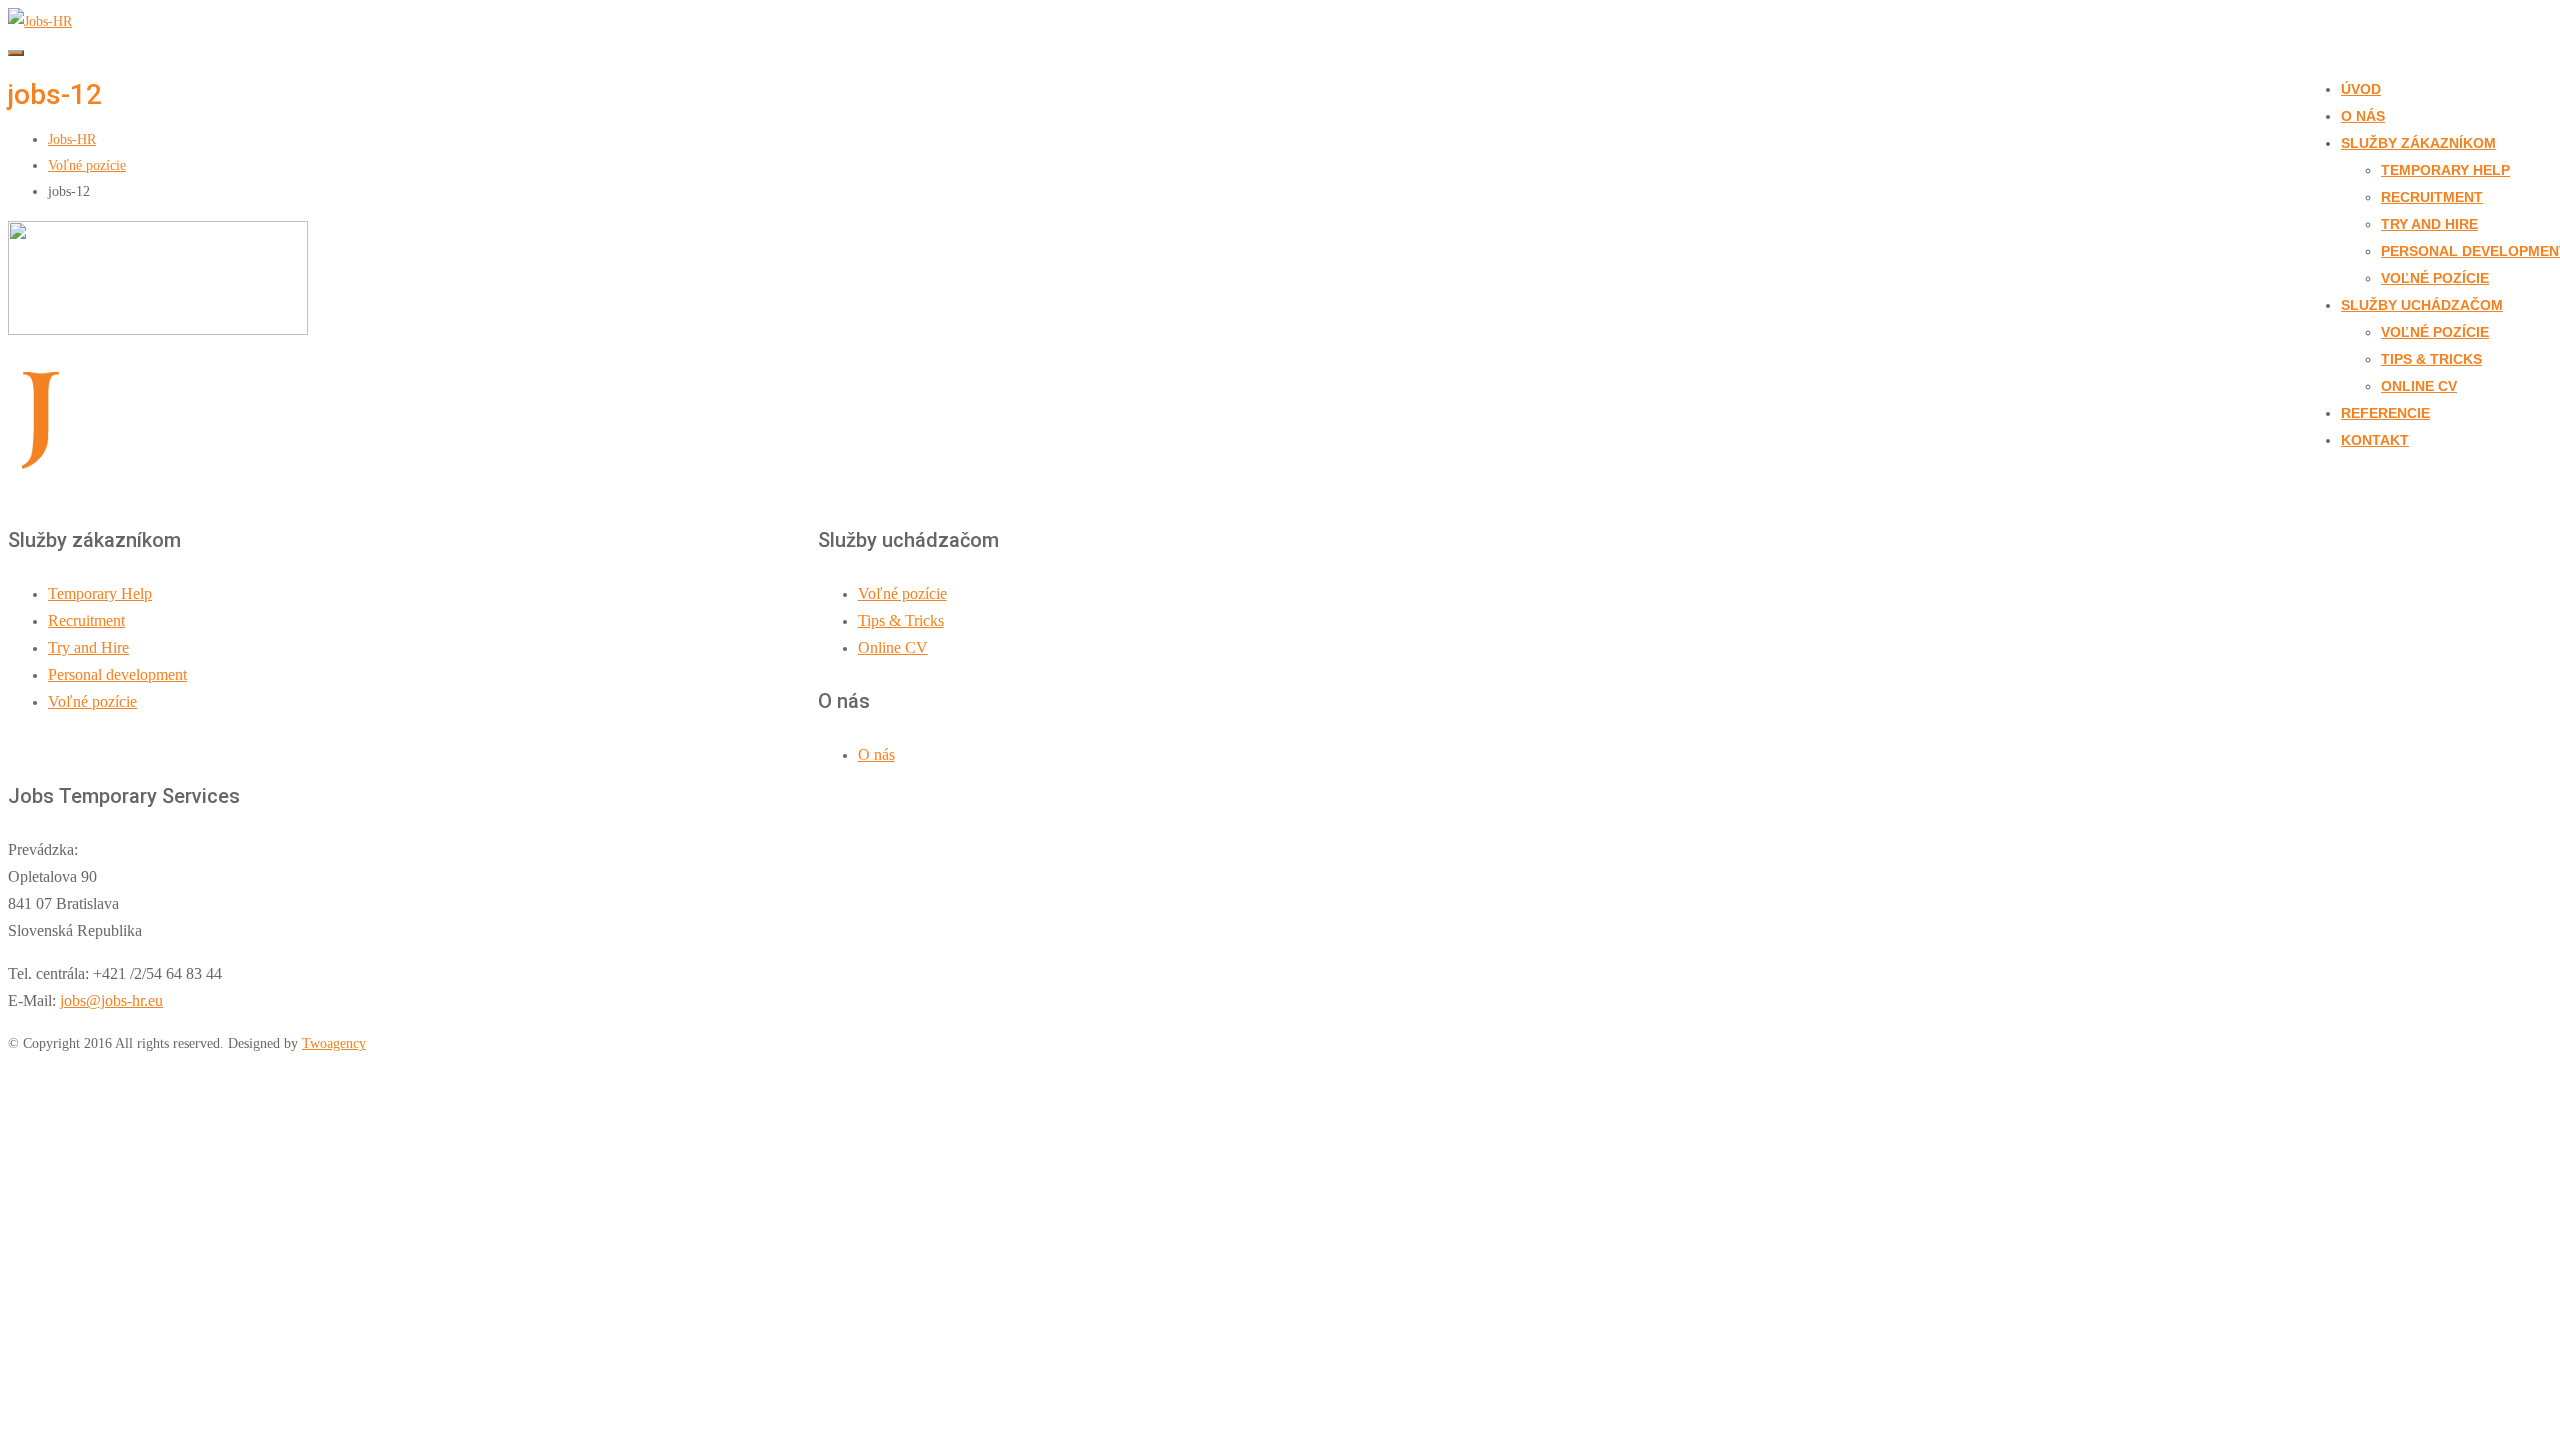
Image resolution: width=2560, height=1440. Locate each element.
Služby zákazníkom (2418, 143)
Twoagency (334, 1043)
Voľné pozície (2435, 278)
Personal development (117, 674)
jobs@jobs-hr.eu (111, 1000)
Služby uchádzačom (2422, 305)
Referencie (2385, 413)
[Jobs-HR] (40, 21)
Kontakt (2375, 440)
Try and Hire (2429, 224)
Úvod (2361, 89)
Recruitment (2432, 197)
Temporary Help (2445, 170)
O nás (2363, 116)
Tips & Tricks (2431, 359)
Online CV (2419, 386)
